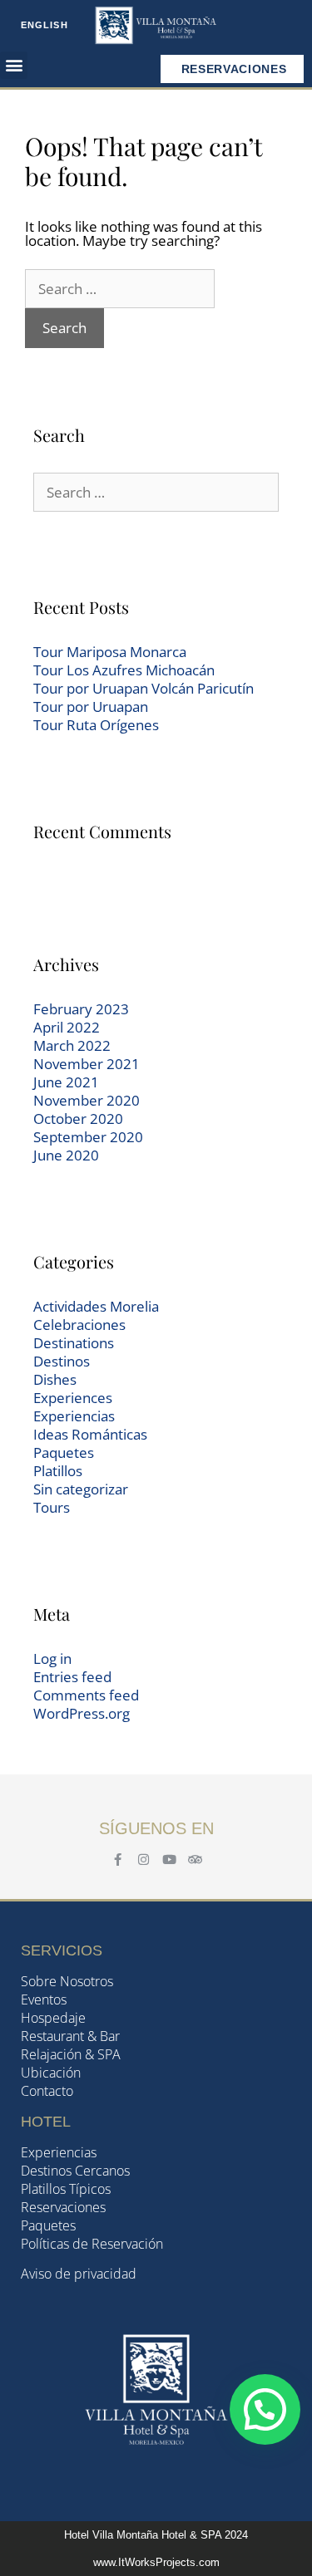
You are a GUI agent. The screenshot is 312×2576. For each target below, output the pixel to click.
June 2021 (66, 1082)
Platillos (58, 1471)
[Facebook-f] (118, 1860)
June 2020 (66, 1155)
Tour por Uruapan (91, 707)
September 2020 (88, 1137)
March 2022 (72, 1045)
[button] (14, 65)
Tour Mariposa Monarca (110, 652)
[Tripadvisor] (195, 1860)
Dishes (55, 1379)
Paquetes (64, 1452)
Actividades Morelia (96, 1306)
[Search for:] (120, 289)
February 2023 (81, 1009)
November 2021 (87, 1064)
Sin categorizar (81, 1489)
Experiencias (74, 1416)
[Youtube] (169, 1860)
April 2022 (67, 1027)
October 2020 (78, 1119)
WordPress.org (82, 1713)
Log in (52, 1658)
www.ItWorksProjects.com (156, 2562)
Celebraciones (79, 1325)
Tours (52, 1507)
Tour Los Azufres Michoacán (124, 670)
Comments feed (86, 1695)
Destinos (62, 1361)
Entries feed (72, 1677)
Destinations (74, 1343)
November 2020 (87, 1100)
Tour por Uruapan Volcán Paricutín (144, 688)
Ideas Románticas (90, 1434)
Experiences (73, 1398)
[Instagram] (144, 1860)
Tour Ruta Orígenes (96, 725)
